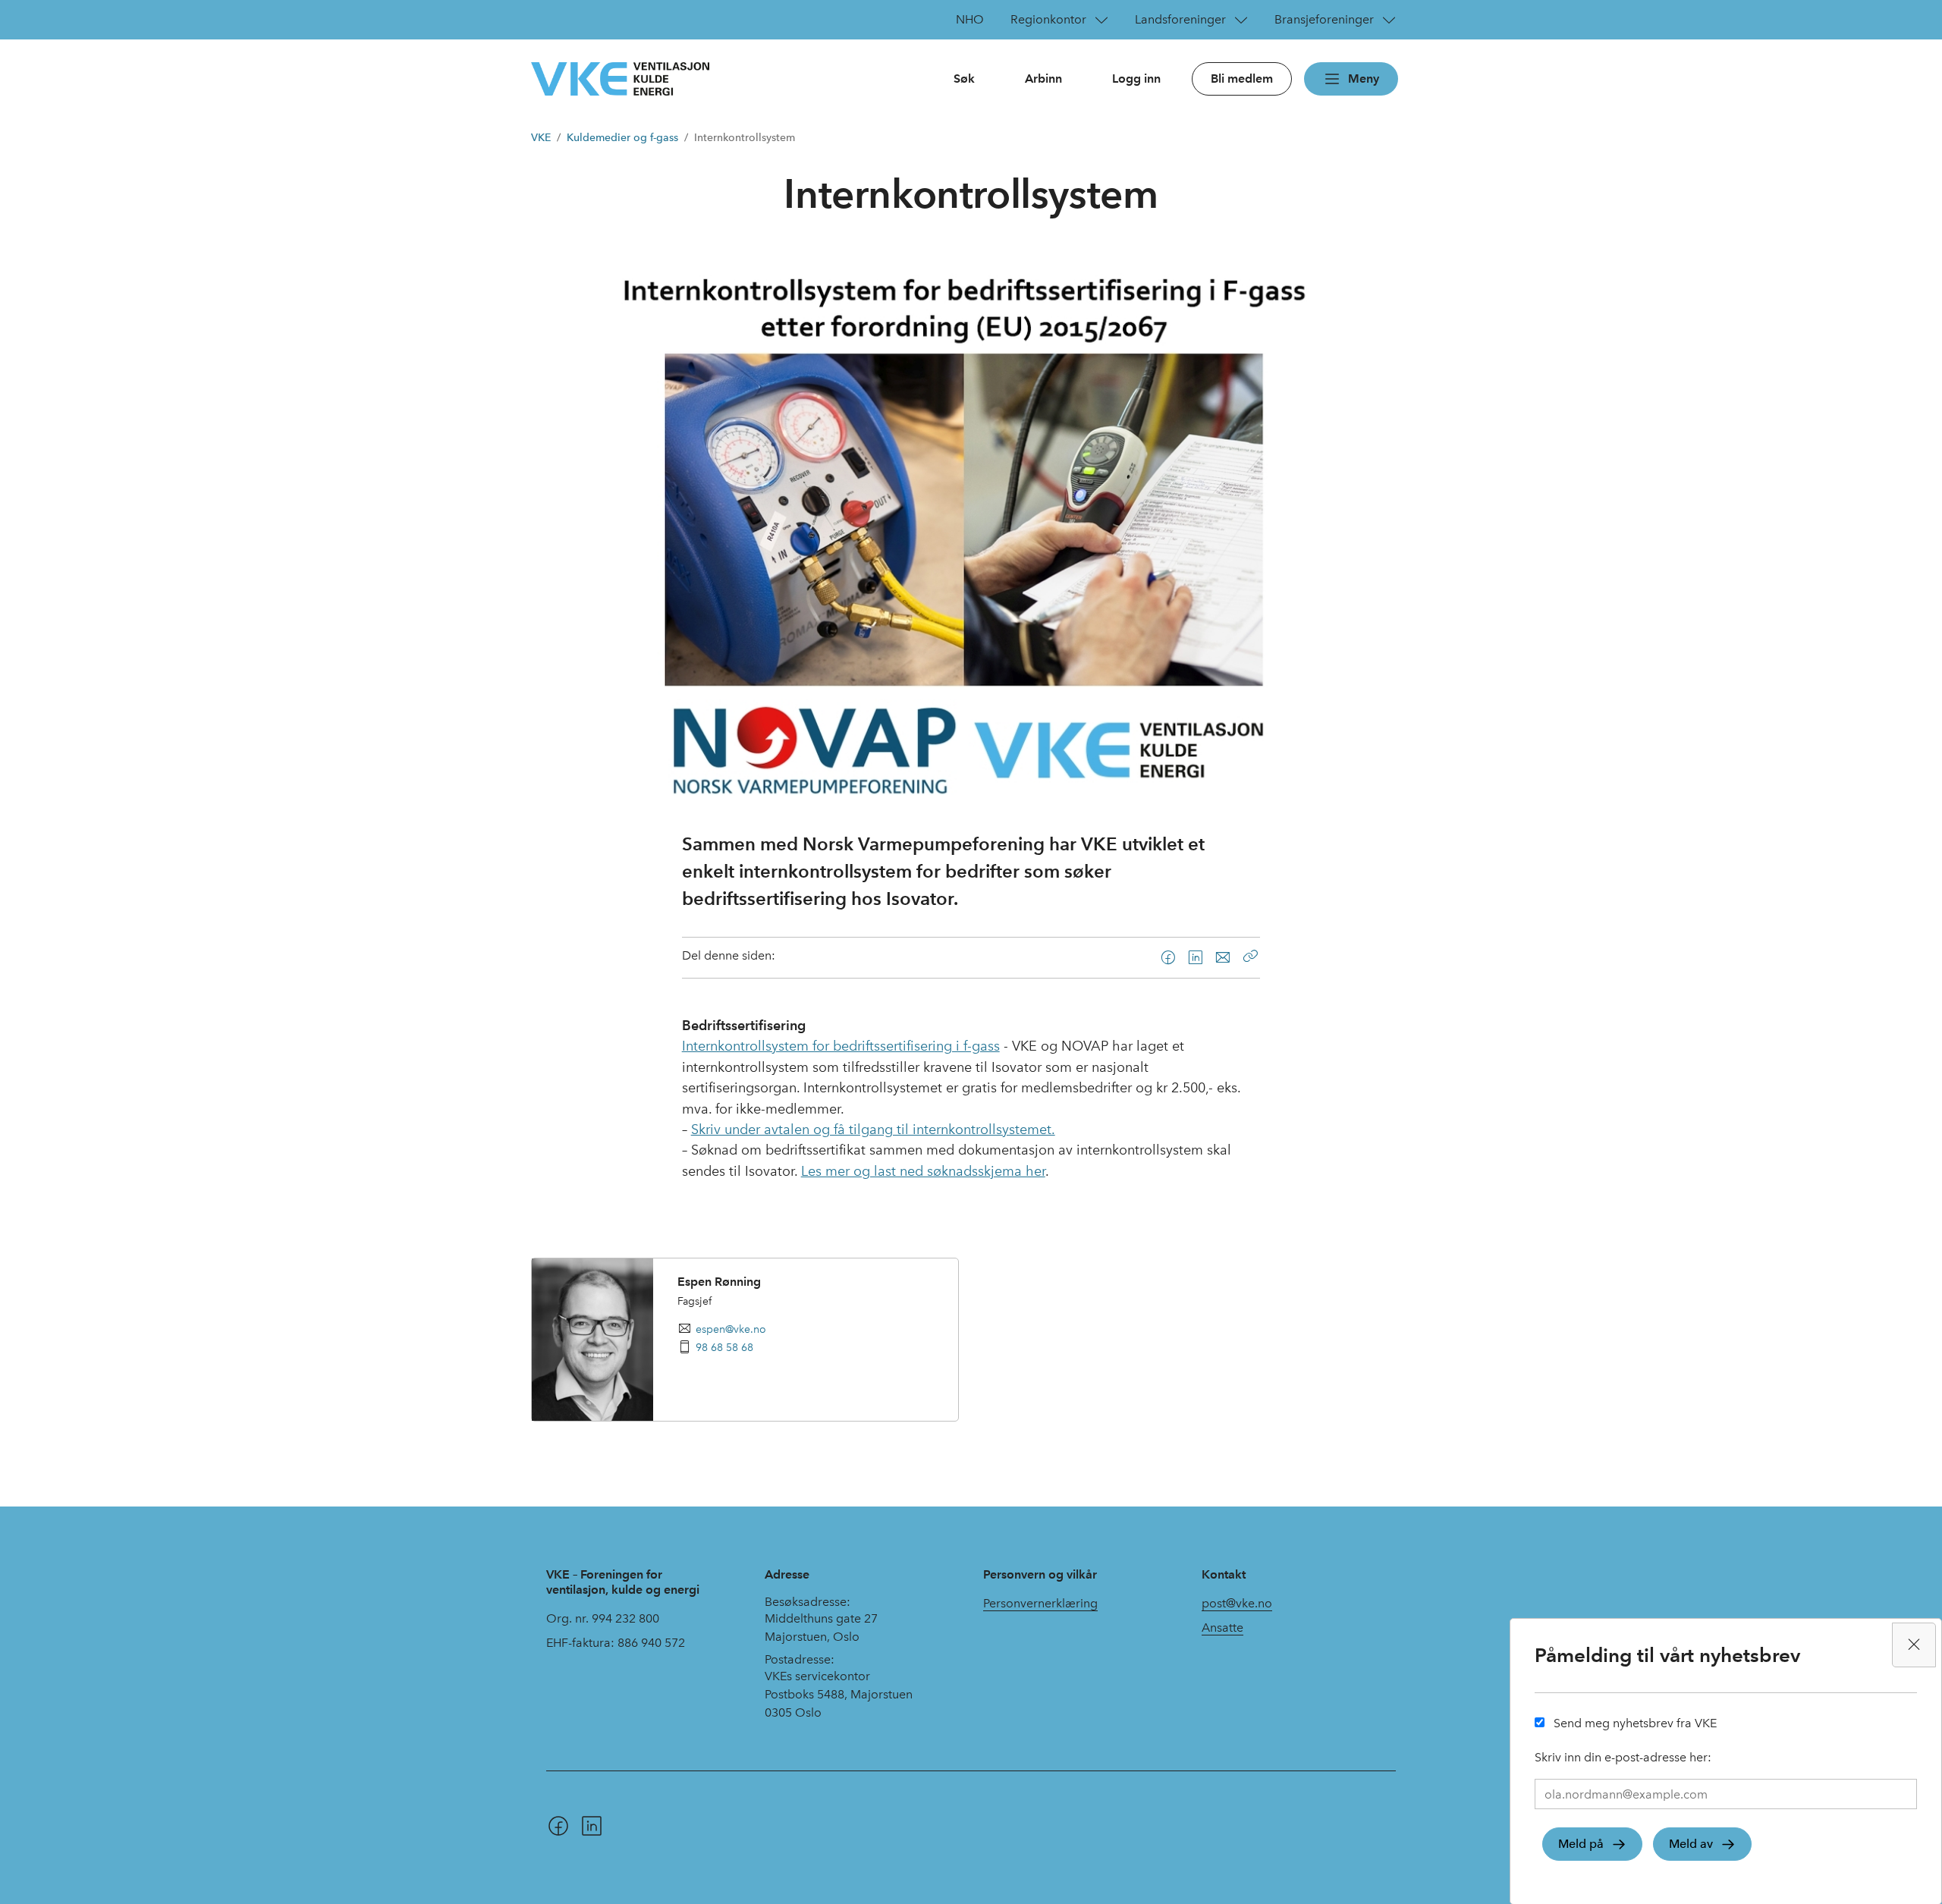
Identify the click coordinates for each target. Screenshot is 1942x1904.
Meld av (1691, 1844)
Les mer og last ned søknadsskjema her (923, 1171)
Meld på (1581, 1844)
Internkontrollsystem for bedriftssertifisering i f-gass (841, 1046)
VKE (541, 138)
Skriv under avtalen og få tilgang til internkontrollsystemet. (873, 1130)
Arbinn (1043, 79)
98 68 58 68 (724, 1347)
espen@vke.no (731, 1329)
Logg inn (1136, 79)
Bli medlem (1242, 79)
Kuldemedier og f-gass (622, 138)
